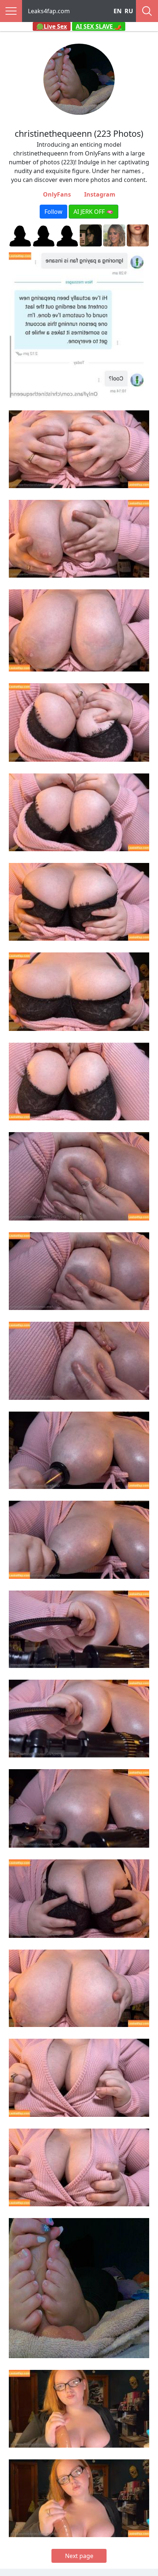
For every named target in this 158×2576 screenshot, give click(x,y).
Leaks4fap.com (49, 11)
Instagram (100, 194)
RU (129, 11)
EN (118, 11)
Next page (79, 2556)
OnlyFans (57, 194)
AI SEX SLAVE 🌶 (99, 26)
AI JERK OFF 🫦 (94, 212)
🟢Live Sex (52, 26)
